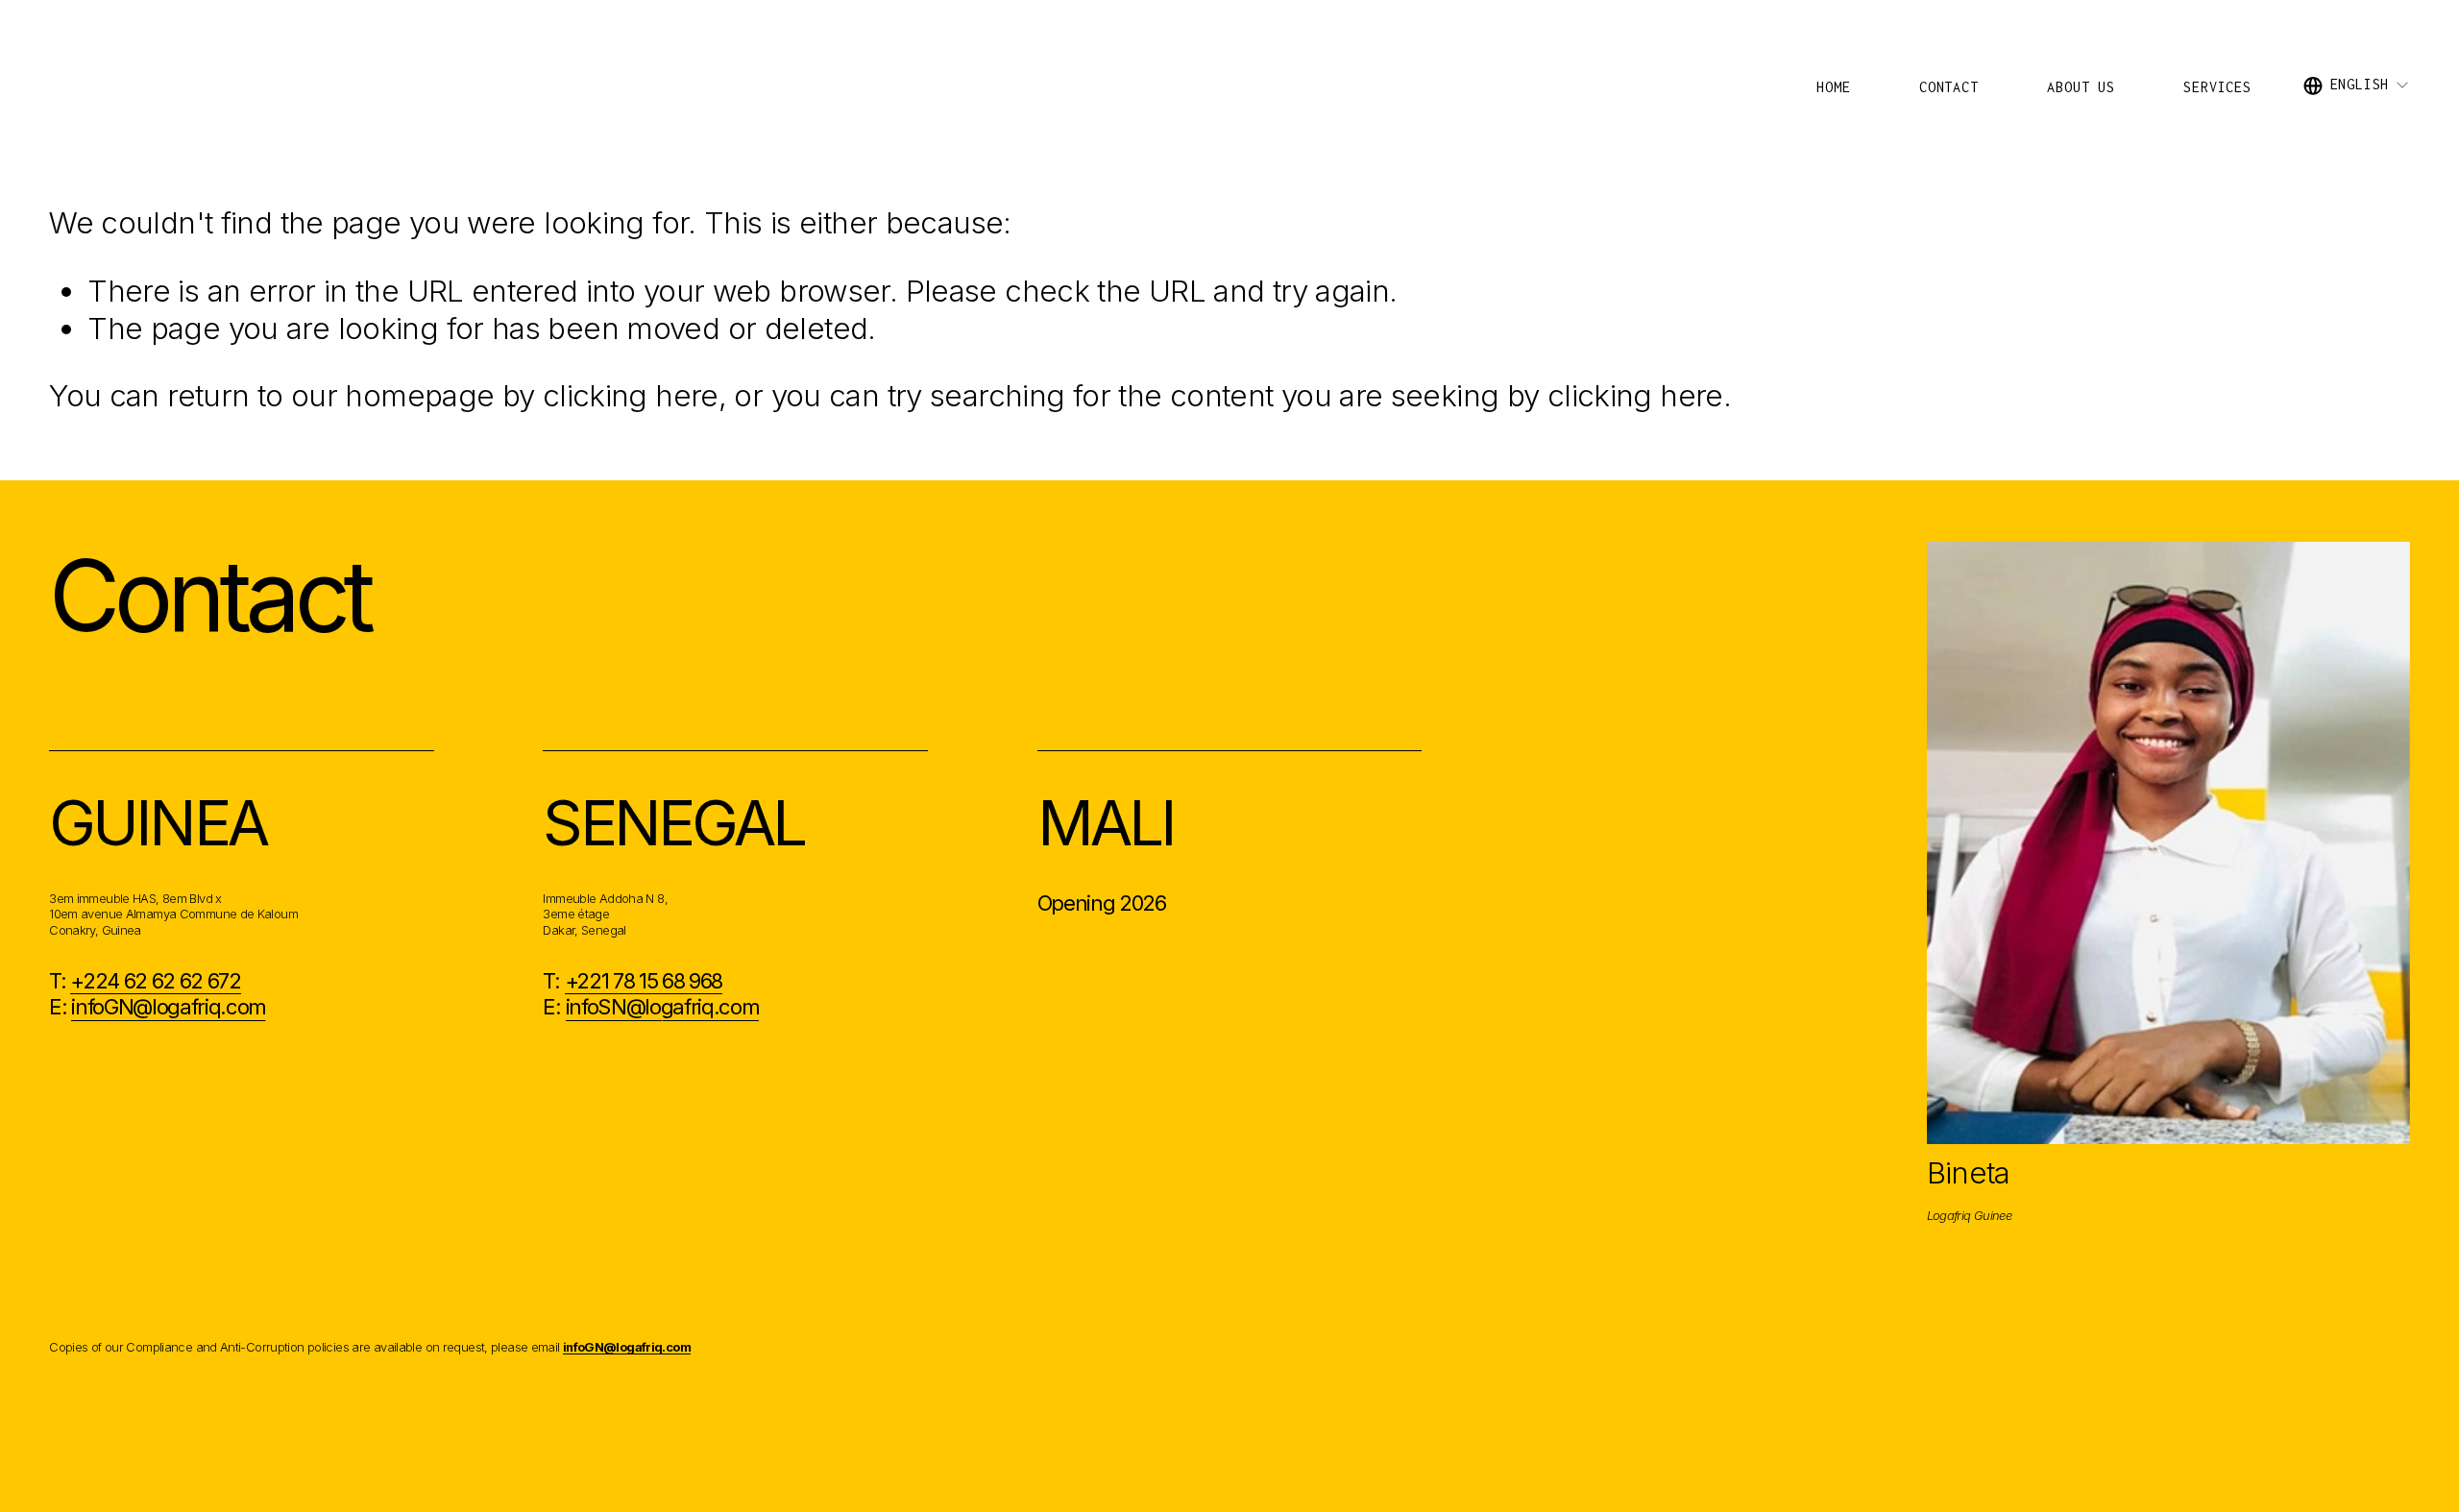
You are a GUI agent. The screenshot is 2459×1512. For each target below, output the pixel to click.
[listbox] (2357, 85)
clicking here (631, 396)
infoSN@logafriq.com (663, 1007)
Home (1833, 87)
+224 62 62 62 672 (155, 981)
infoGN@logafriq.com (169, 1007)
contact (1949, 87)
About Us (2081, 87)
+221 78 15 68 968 (644, 981)
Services (2217, 87)
